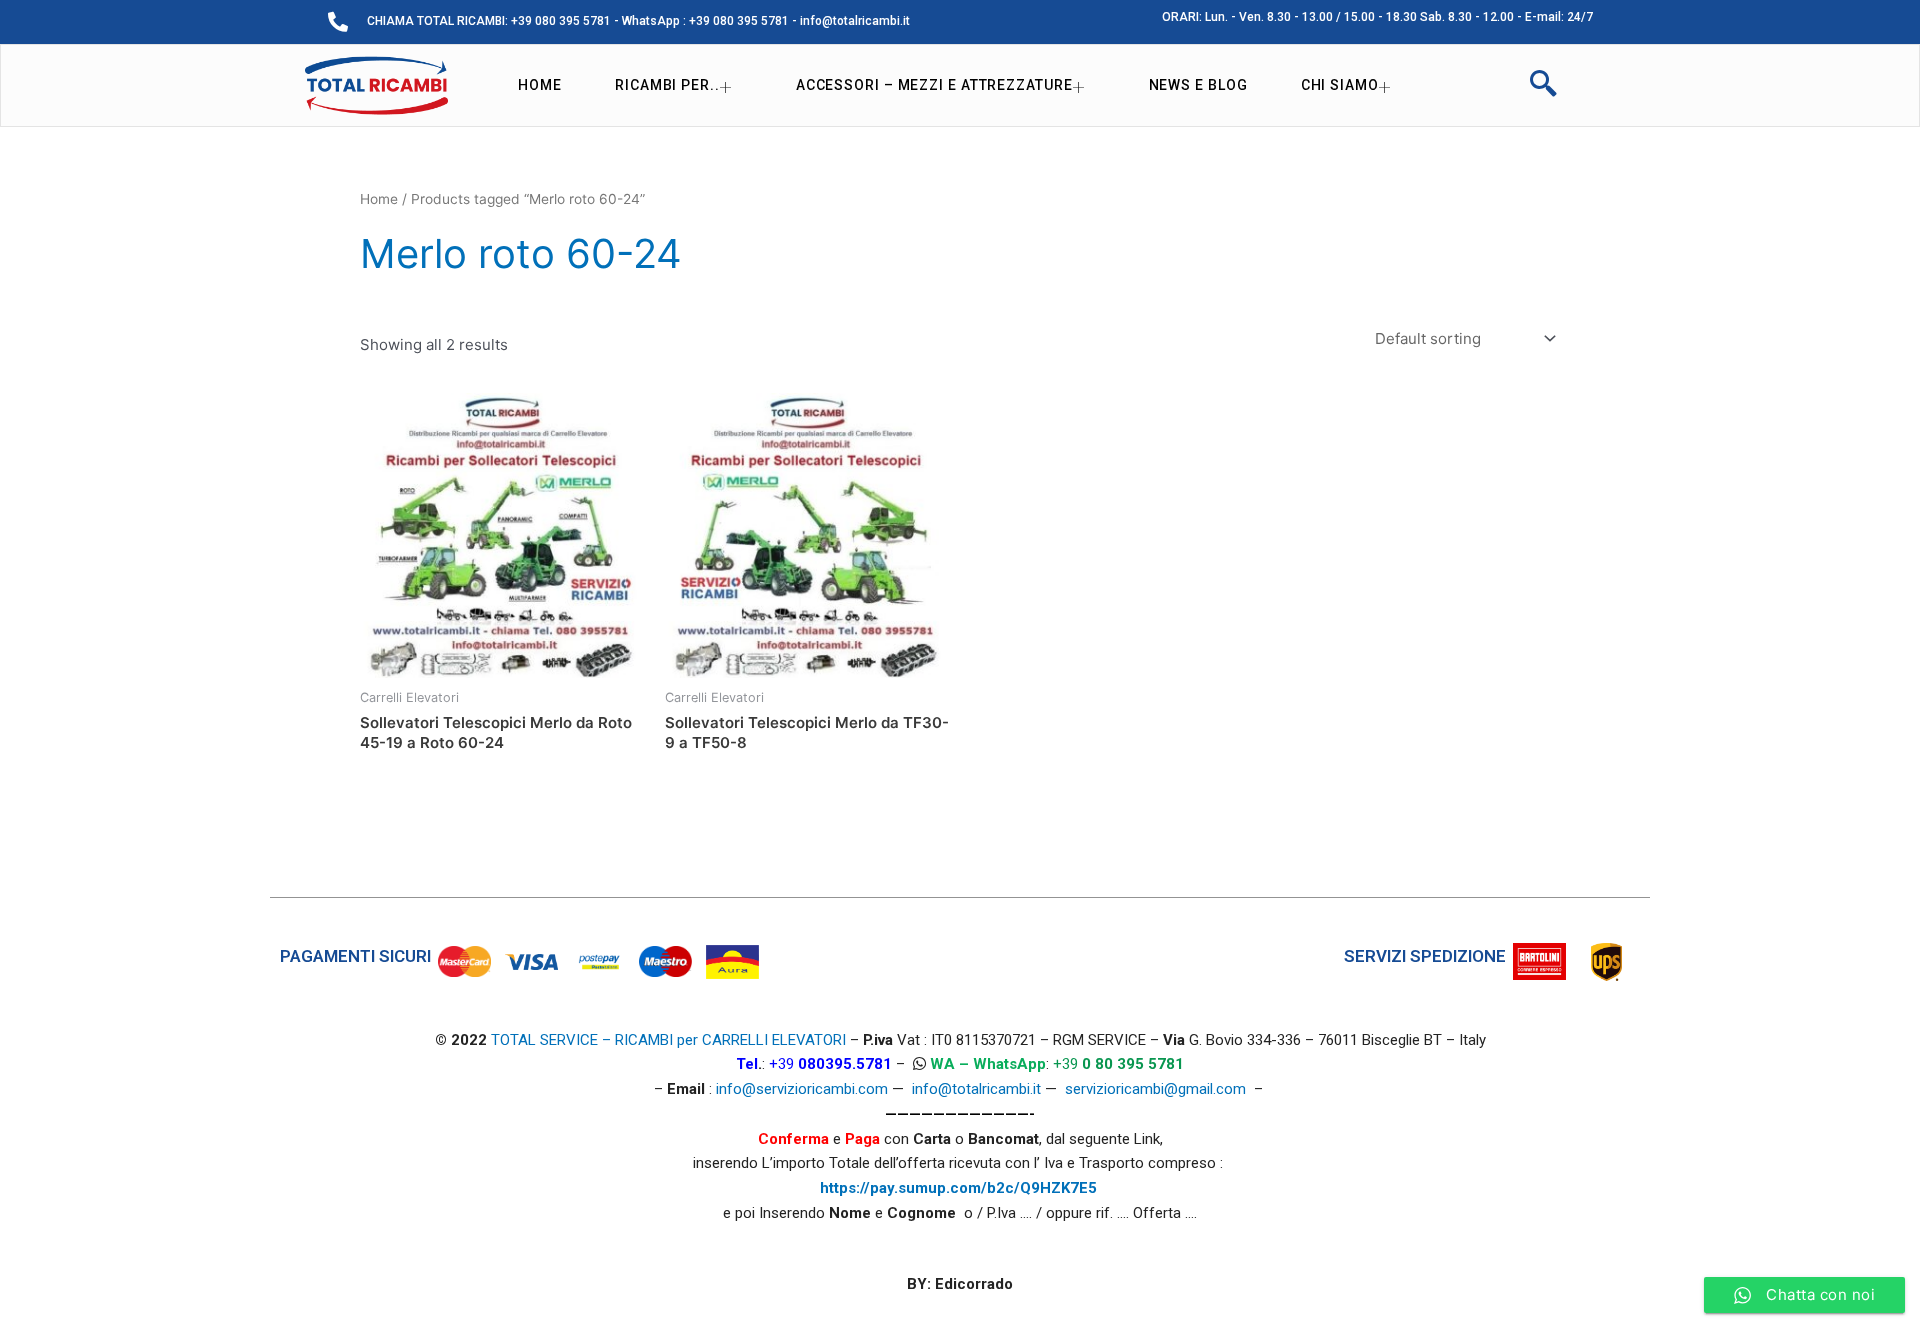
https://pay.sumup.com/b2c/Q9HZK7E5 (958, 1188)
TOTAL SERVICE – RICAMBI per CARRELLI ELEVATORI (670, 1040)
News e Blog (1198, 85)
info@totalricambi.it (976, 1089)
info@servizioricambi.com (802, 1089)
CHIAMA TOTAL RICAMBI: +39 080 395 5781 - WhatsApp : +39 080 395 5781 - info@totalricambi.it (638, 21)
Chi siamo (1340, 85)
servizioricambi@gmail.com (1155, 1089)
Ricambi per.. (667, 85)
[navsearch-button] (1543, 86)
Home (540, 85)
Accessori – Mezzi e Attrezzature (934, 85)
